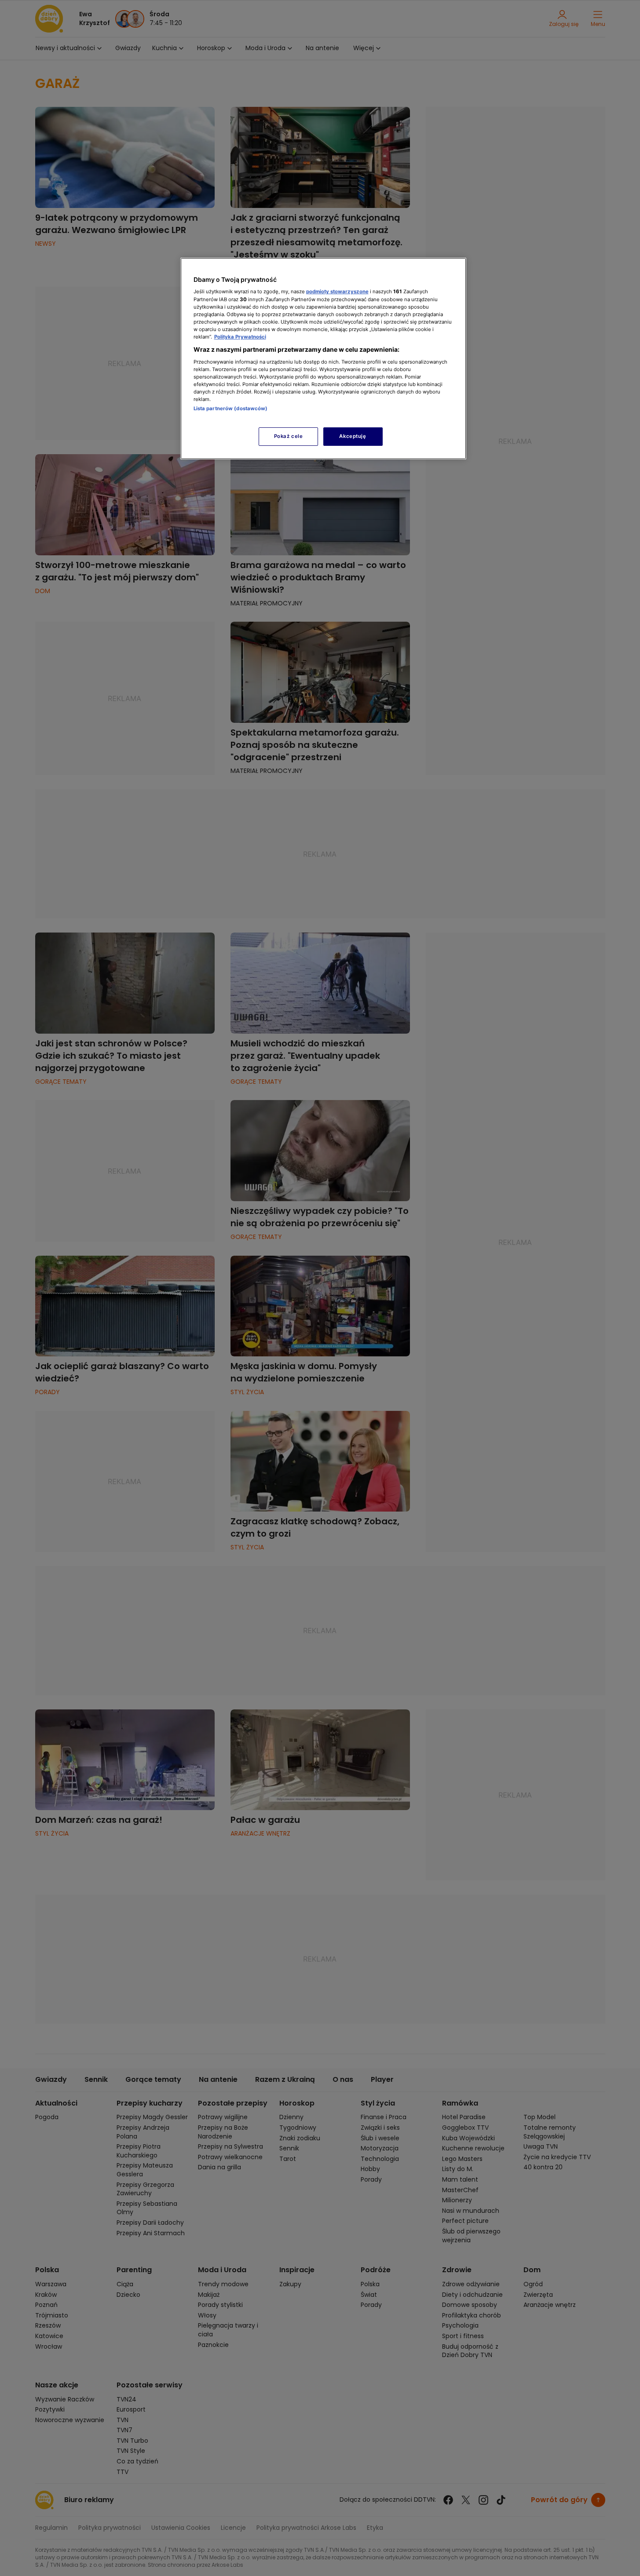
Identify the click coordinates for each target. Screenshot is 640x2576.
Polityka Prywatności (240, 337)
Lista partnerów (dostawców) (231, 408)
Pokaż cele (289, 436)
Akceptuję (353, 436)
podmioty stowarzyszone (337, 291)
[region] (323, 359)
